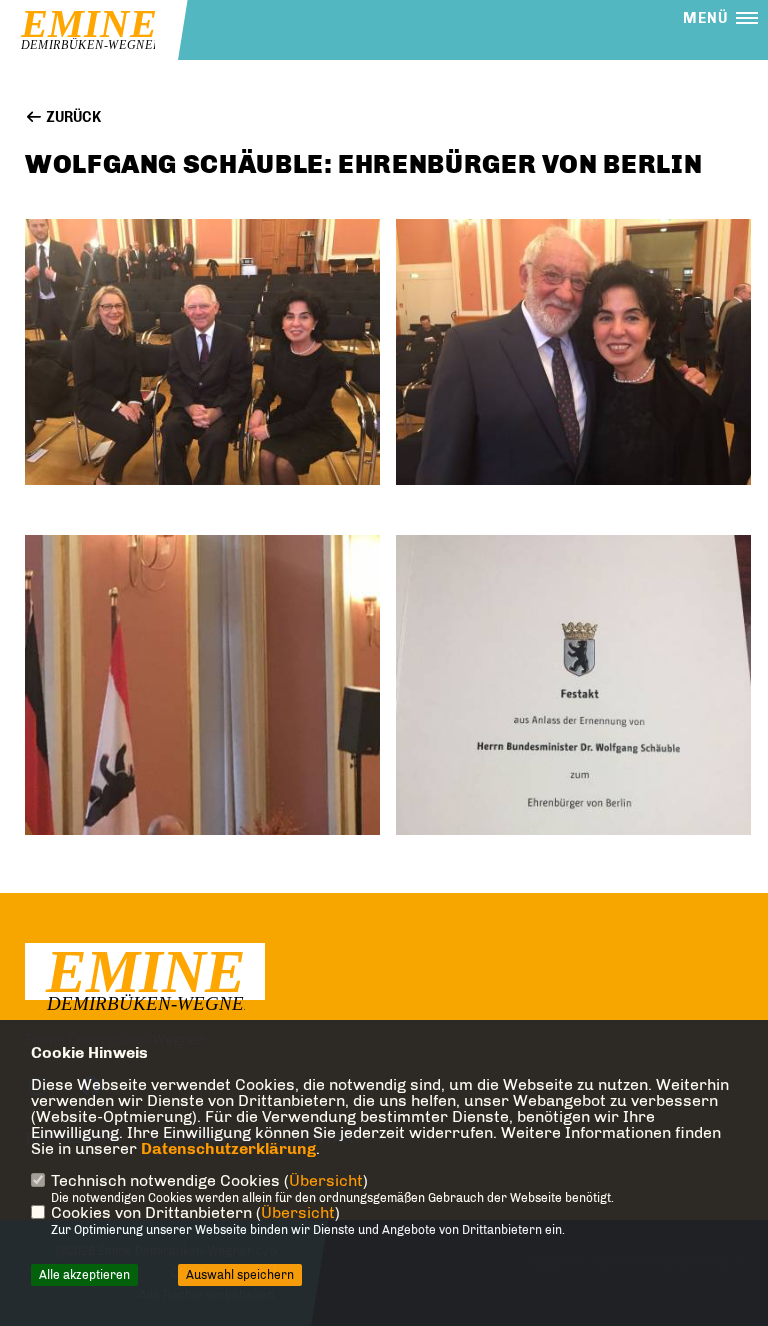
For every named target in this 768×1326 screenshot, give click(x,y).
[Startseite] (145, 981)
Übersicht (326, 1180)
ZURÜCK (72, 117)
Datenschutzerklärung (228, 1148)
